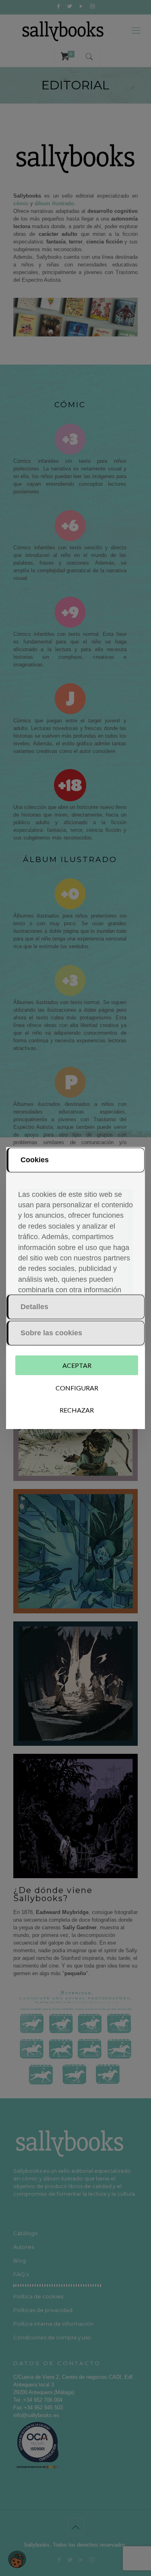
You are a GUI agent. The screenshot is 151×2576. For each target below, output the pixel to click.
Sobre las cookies (51, 1333)
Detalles (34, 1307)
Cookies (35, 1160)
